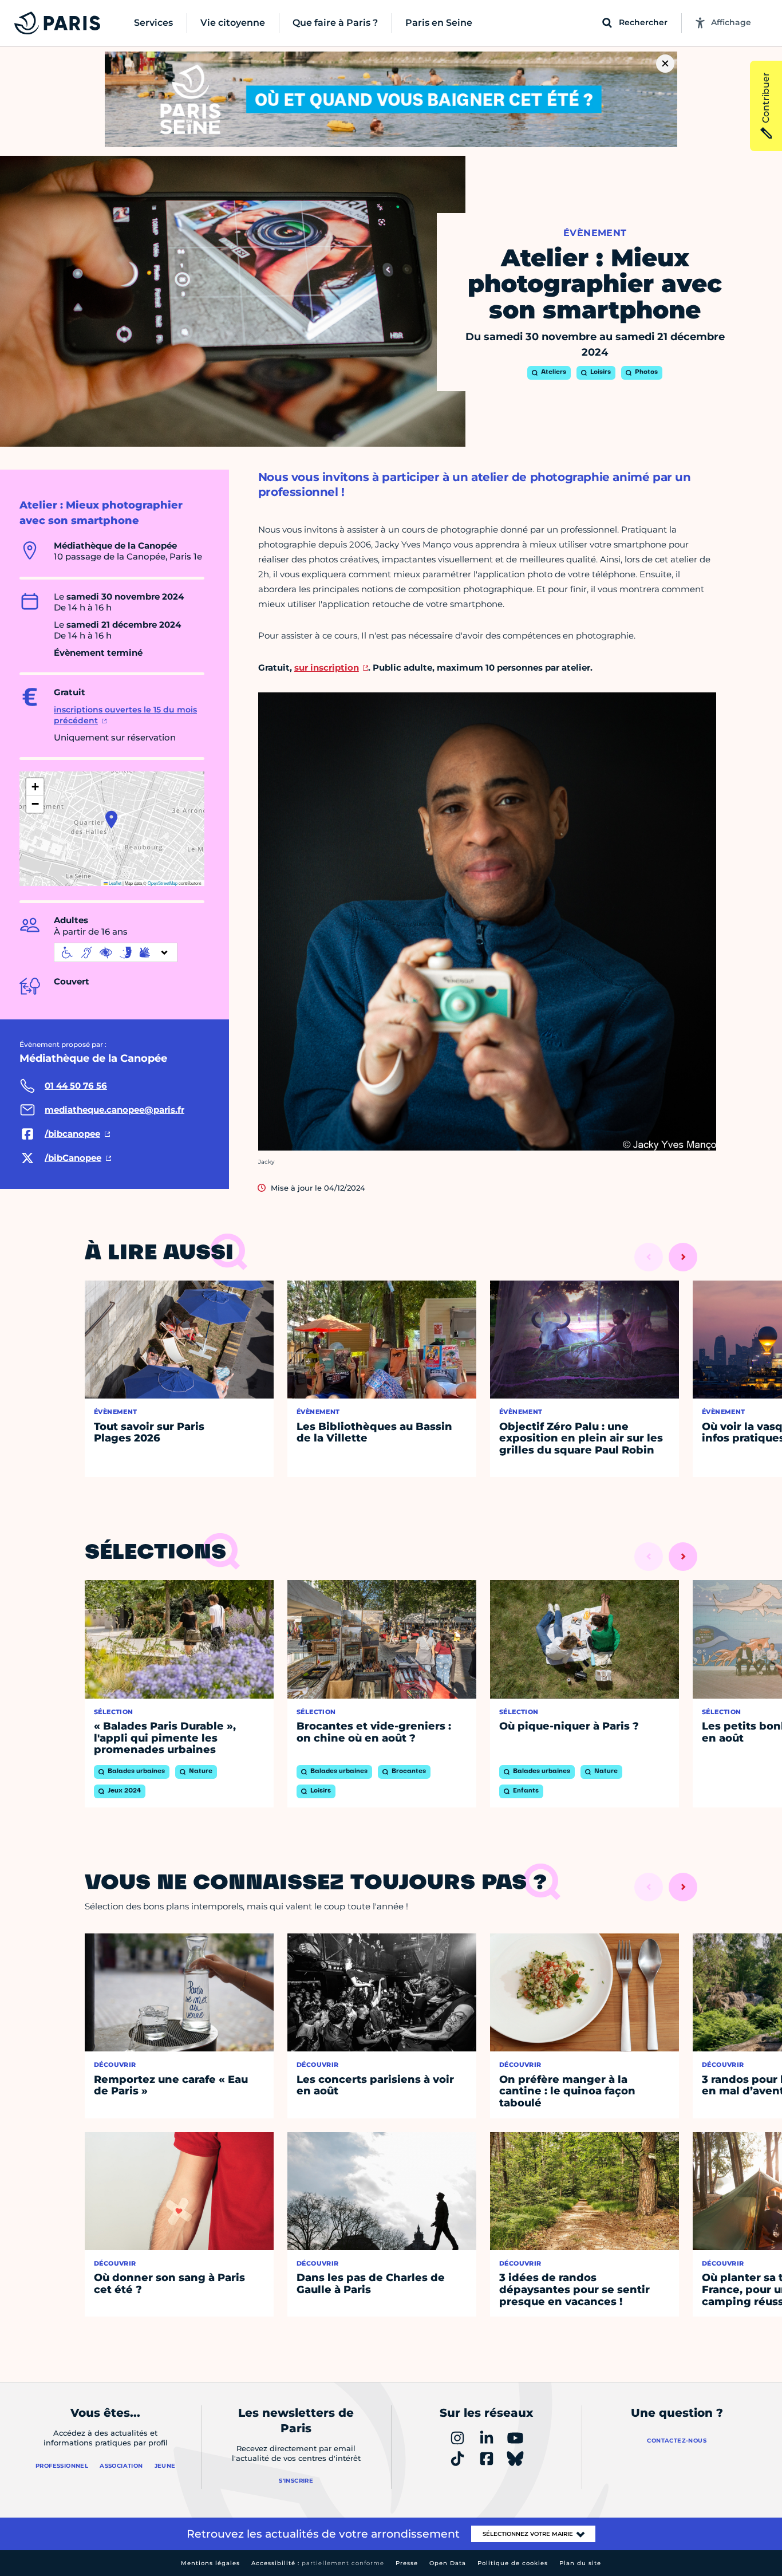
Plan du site (580, 2563)
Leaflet (114, 883)
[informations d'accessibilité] (116, 952)
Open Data (448, 2563)
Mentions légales (210, 2563)
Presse (407, 2563)
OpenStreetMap (163, 883)
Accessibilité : (318, 2563)
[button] (111, 820)
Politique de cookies (513, 2563)
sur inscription (327, 667)
